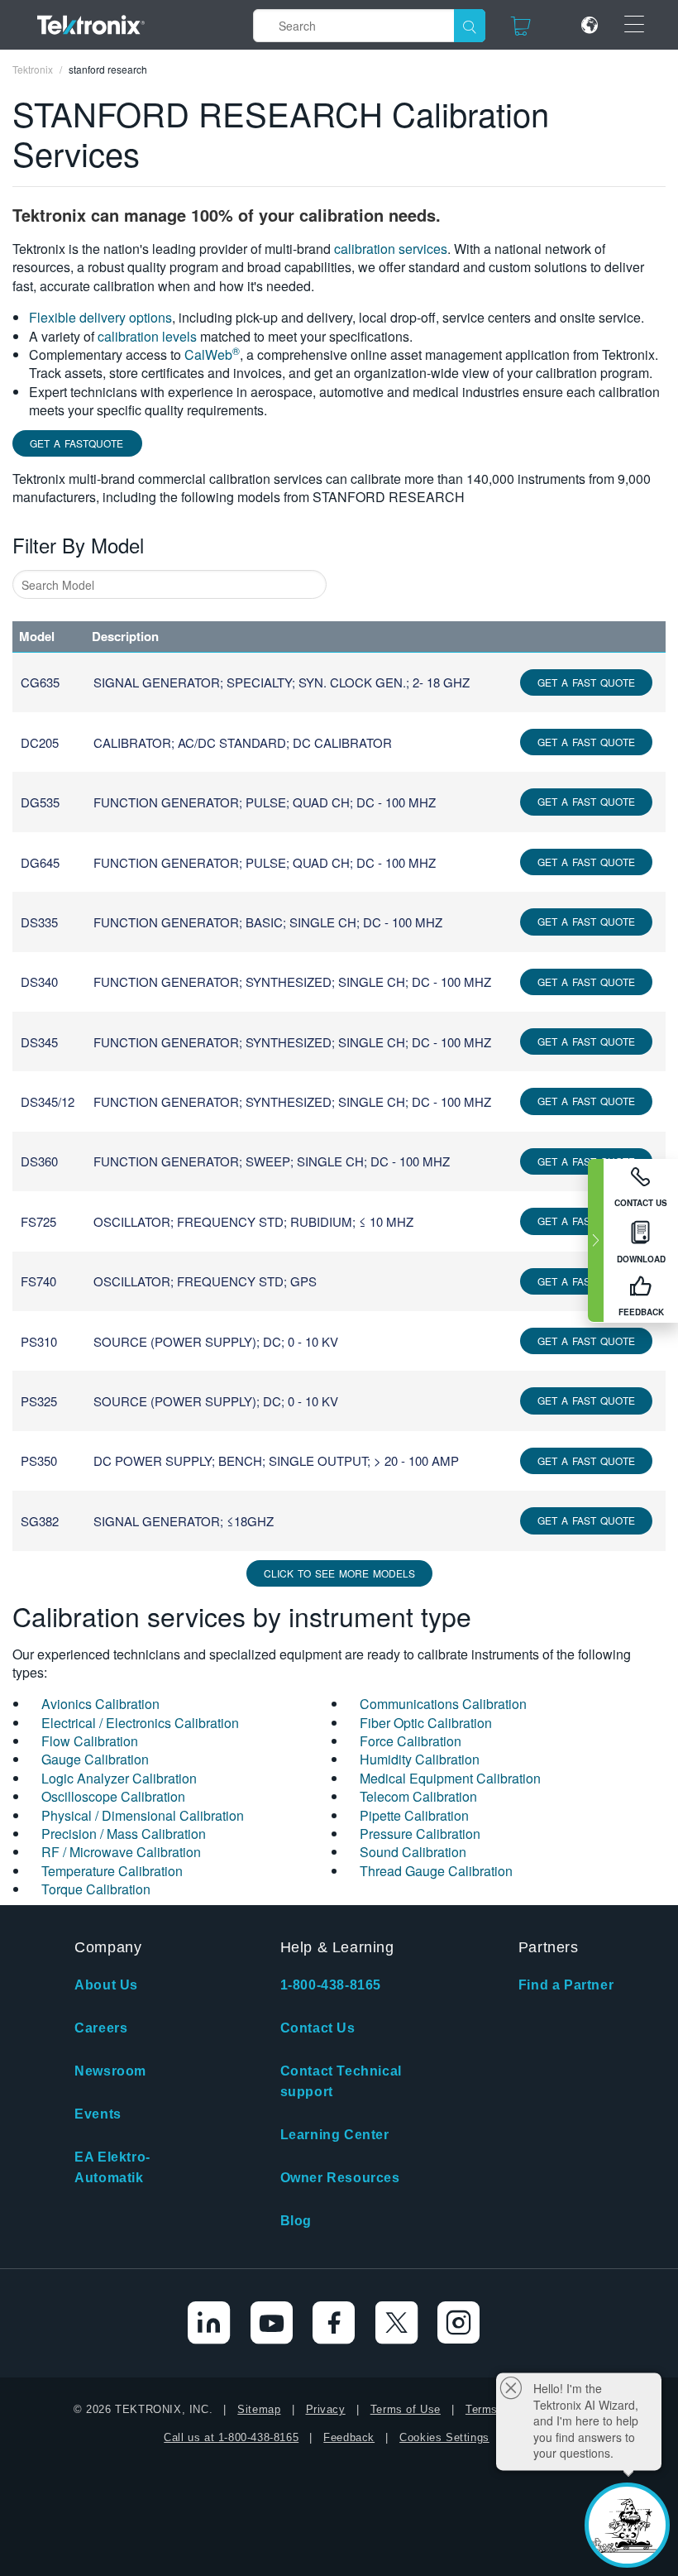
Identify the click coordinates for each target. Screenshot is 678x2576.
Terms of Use (406, 2409)
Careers (101, 2028)
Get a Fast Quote (586, 682)
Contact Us (318, 2028)
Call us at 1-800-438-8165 (231, 2437)
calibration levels (147, 336)
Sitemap (259, 2409)
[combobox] (169, 584)
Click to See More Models (339, 1573)
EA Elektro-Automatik (112, 2167)
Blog (296, 2221)
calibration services (391, 249)
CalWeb (212, 354)
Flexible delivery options (100, 317)
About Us (106, 1985)
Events (98, 2114)
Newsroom (110, 2071)
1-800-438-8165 (331, 1985)
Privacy (326, 2409)
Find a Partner (566, 1985)
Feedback (349, 2437)
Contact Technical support (341, 2081)
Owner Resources (340, 2178)
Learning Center (335, 2135)
